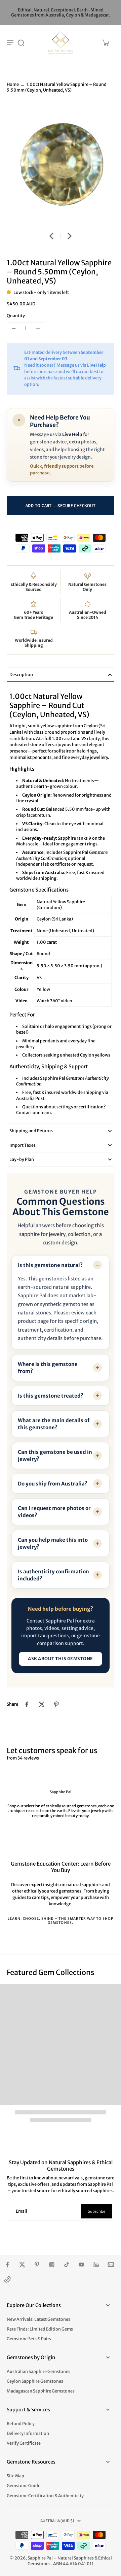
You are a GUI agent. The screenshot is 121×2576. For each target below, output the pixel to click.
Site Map (15, 2476)
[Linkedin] (96, 2265)
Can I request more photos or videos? (54, 1512)
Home (13, 84)
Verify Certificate (24, 2443)
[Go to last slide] (51, 236)
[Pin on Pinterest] (56, 1704)
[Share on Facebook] (27, 1704)
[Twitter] (22, 2265)
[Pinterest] (37, 2265)
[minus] (14, 328)
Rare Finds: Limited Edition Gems (40, 2329)
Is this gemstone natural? (50, 1265)
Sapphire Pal (40, 2558)
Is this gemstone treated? (51, 1396)
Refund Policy (21, 2424)
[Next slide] (70, 236)
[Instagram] (52, 2265)
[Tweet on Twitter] (42, 1704)
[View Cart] (106, 42)
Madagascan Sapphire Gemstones (41, 2391)
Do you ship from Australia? (53, 1484)
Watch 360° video (54, 1001)
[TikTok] (67, 2265)
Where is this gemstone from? (48, 1368)
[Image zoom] (61, 164)
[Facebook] (7, 2265)
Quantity (16, 316)
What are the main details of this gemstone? (54, 1424)
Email (22, 2211)
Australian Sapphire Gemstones (38, 2371)
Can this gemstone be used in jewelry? (55, 1456)
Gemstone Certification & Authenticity (45, 2496)
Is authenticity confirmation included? (53, 1575)
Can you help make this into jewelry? (53, 1543)
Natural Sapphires (76, 2558)
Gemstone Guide (24, 2486)
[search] (21, 42)
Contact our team (33, 1113)
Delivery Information (28, 2433)
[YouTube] (81, 2265)
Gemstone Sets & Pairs (29, 2339)
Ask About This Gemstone (61, 1659)
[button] (61, 505)
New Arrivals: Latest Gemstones (38, 2319)
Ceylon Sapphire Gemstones (35, 2381)
